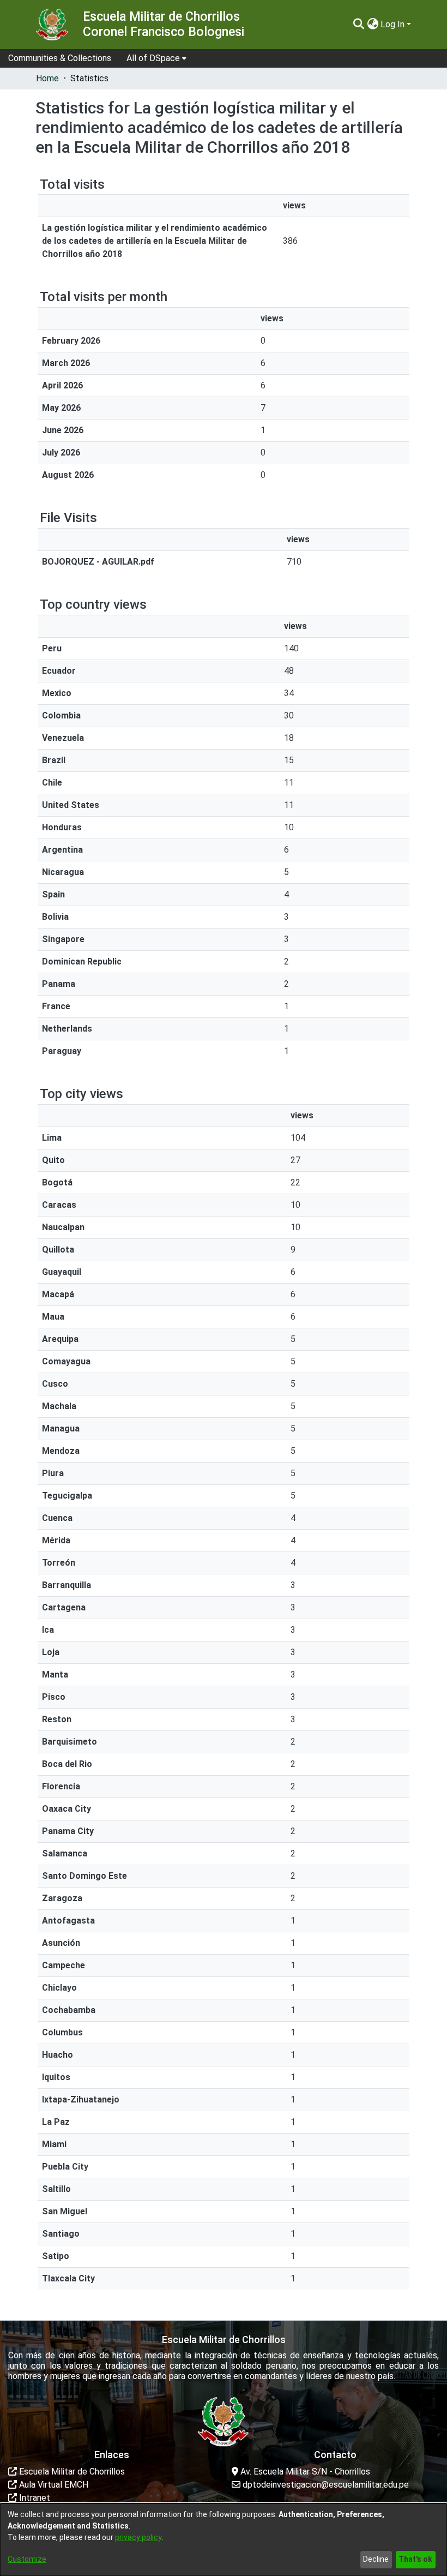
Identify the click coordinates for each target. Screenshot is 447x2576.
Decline (376, 2559)
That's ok (415, 2559)
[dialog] (224, 2540)
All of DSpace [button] (153, 58)
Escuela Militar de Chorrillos (71, 2472)
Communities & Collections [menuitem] (60, 58)
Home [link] (47, 78)
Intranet (34, 2498)
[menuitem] (156, 58)
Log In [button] (394, 24)
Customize (27, 2559)
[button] (358, 25)
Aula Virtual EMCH (53, 2485)
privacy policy (138, 2537)
